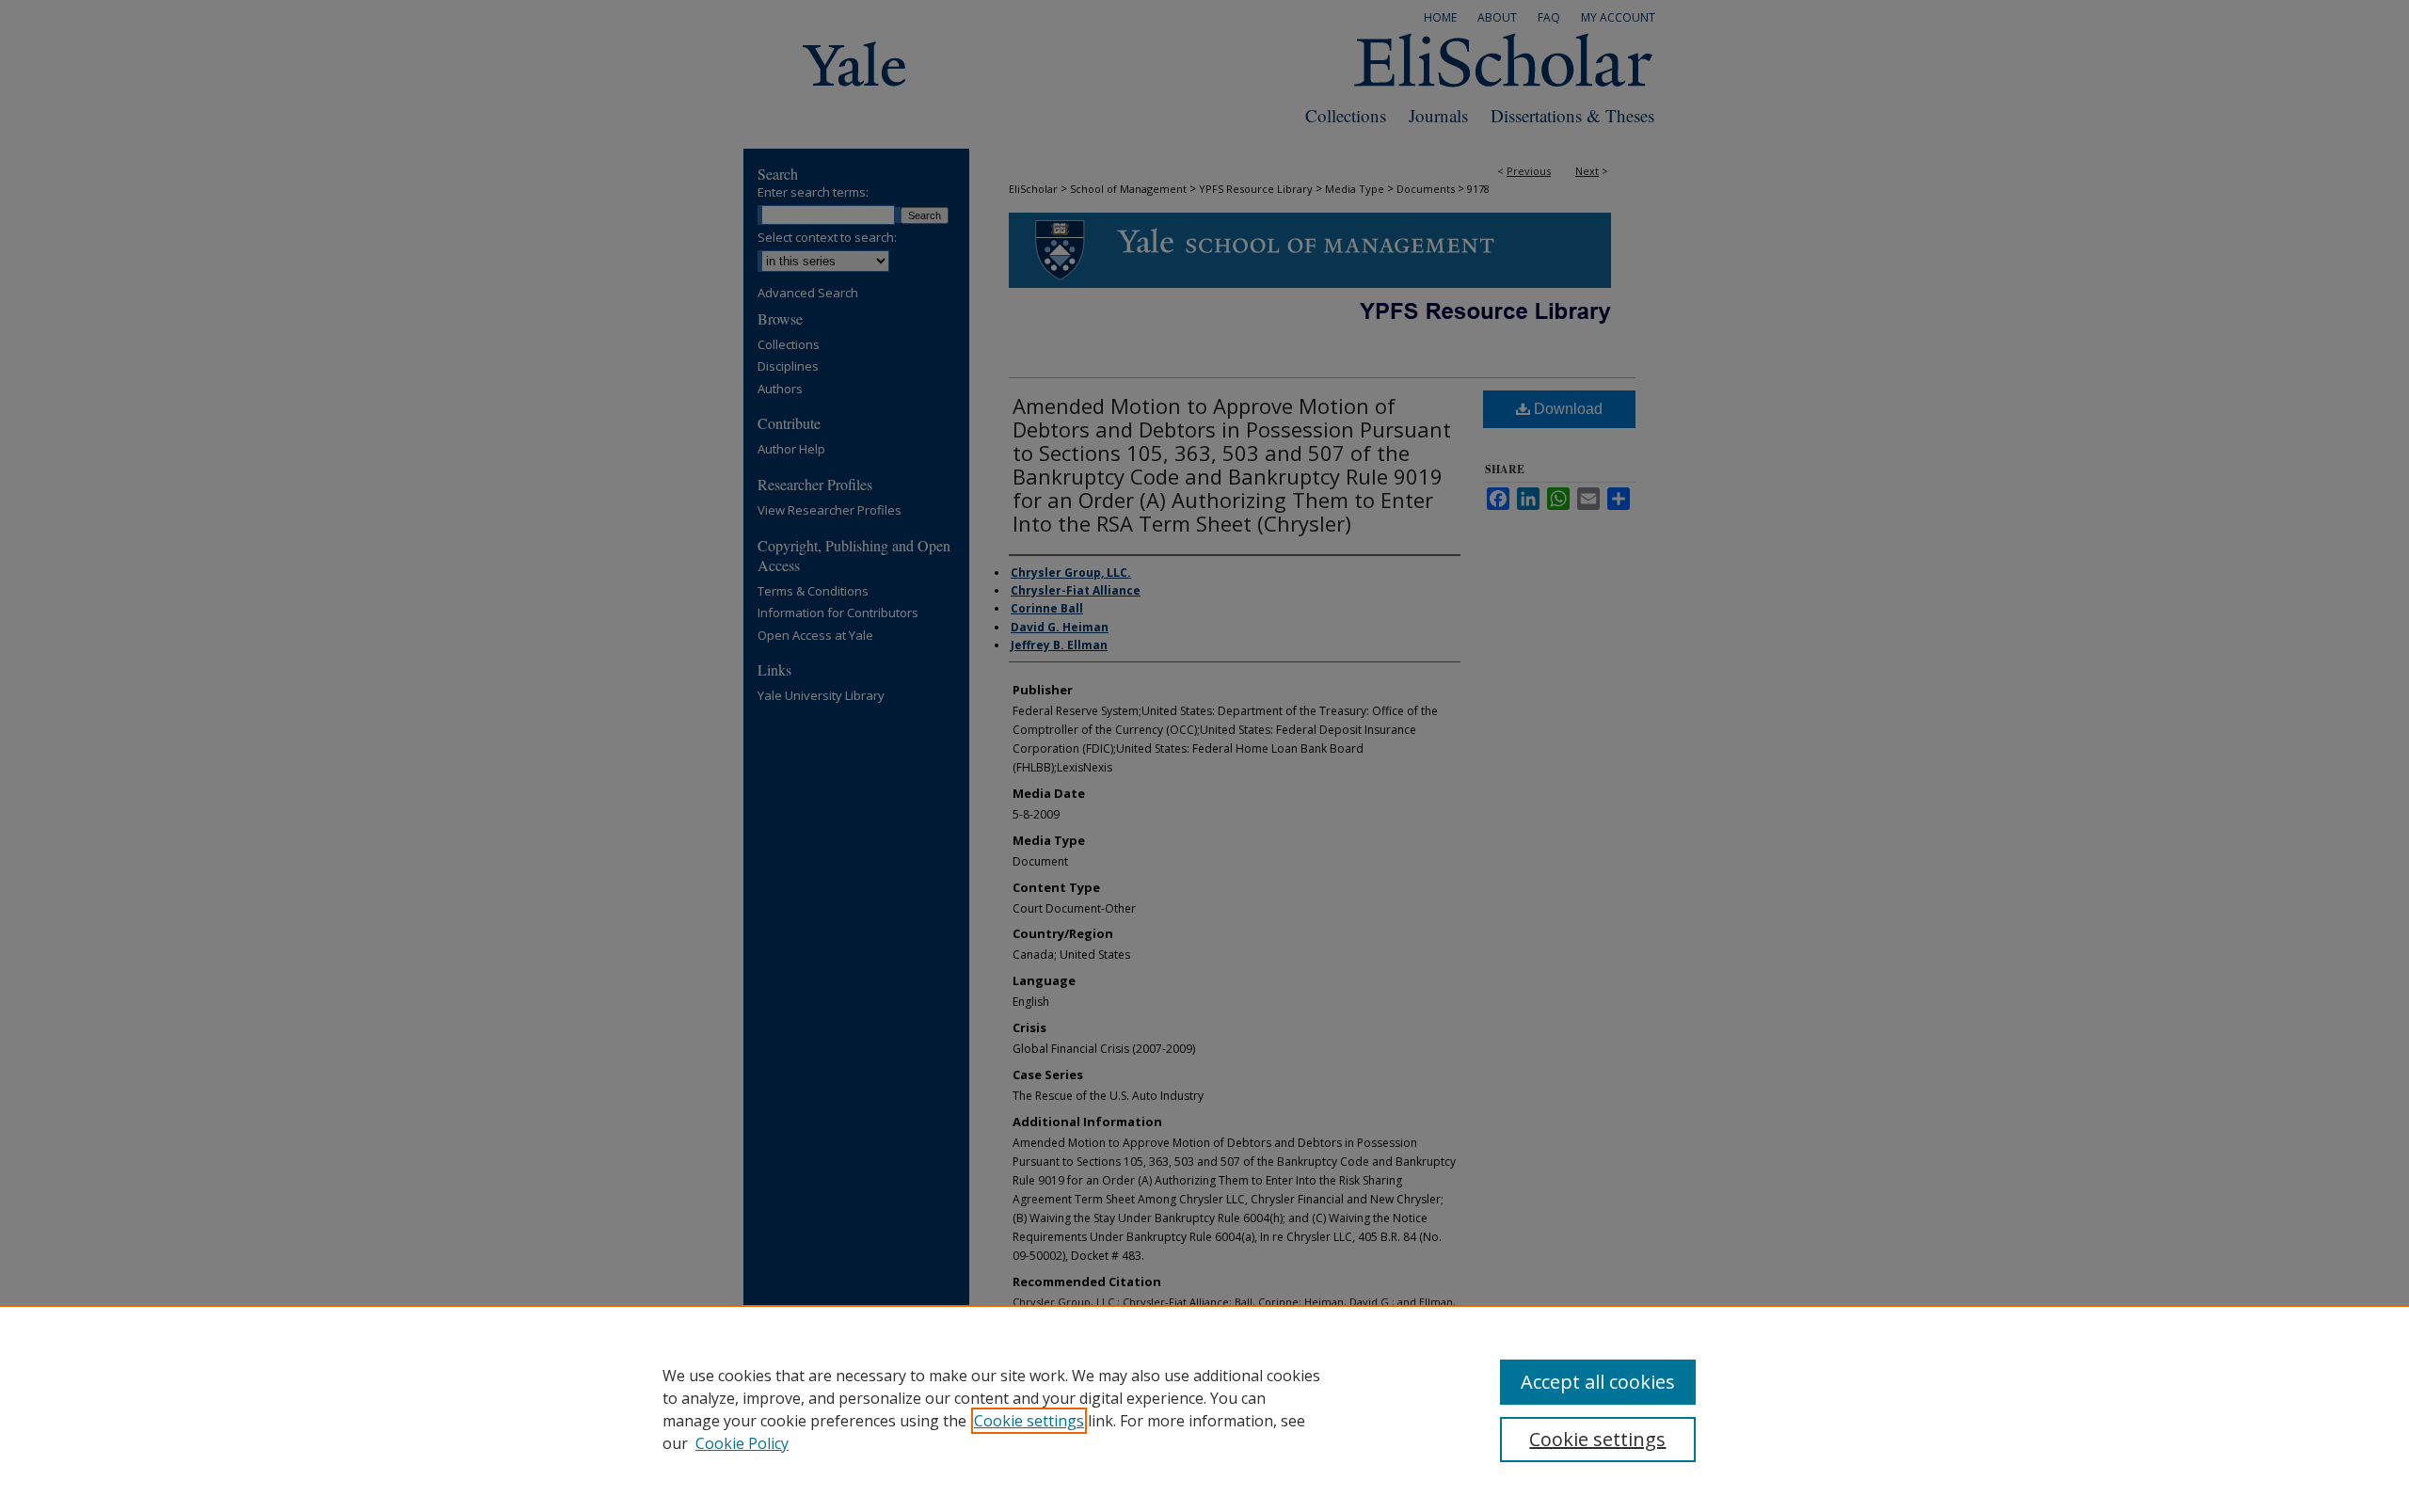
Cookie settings (1029, 1421)
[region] (1204, 1409)
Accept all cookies (1598, 1382)
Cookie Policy (742, 1443)
